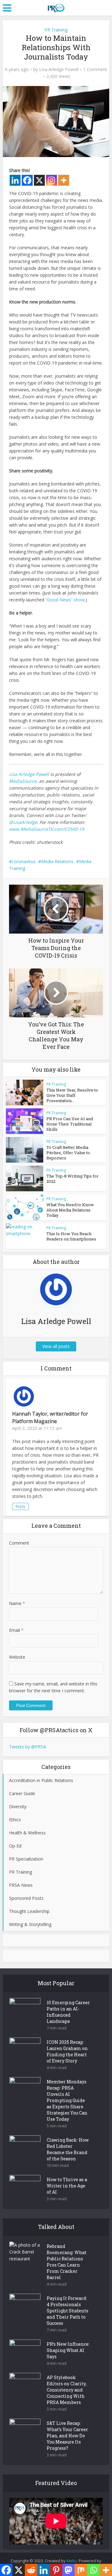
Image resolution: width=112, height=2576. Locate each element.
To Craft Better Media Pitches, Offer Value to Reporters (68, 1153)
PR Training (56, 30)
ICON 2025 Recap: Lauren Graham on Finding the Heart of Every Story (67, 2051)
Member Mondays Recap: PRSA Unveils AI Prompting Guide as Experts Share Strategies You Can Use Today (67, 2100)
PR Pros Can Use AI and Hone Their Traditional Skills (70, 1124)
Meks (72, 2561)
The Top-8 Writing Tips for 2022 (72, 1179)
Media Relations (57, 861)
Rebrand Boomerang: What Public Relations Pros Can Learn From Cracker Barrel (67, 2262)
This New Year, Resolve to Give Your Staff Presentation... (72, 1095)
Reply (20, 1506)
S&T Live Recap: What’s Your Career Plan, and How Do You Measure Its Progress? (67, 2436)
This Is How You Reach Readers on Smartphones (71, 1236)
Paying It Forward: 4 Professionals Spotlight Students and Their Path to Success (68, 2311)
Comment (19, 1543)
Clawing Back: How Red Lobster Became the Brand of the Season (68, 2149)
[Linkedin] (15, 180)
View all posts (56, 1346)
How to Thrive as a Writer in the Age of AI (67, 2186)
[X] (39, 180)
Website (17, 1657)
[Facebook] (27, 180)
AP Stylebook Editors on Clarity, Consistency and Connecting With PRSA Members (67, 2390)
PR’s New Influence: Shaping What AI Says (68, 2350)
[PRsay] (56, 7)
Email (16, 1630)
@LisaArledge (23, 822)
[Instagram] (51, 180)
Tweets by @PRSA (28, 1747)
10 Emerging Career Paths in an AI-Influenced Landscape (68, 2012)
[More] (64, 180)
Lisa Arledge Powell (59, 69)
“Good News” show (65, 600)
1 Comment (95, 69)
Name (17, 1603)
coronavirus (24, 861)
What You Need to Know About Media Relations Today (70, 1210)
